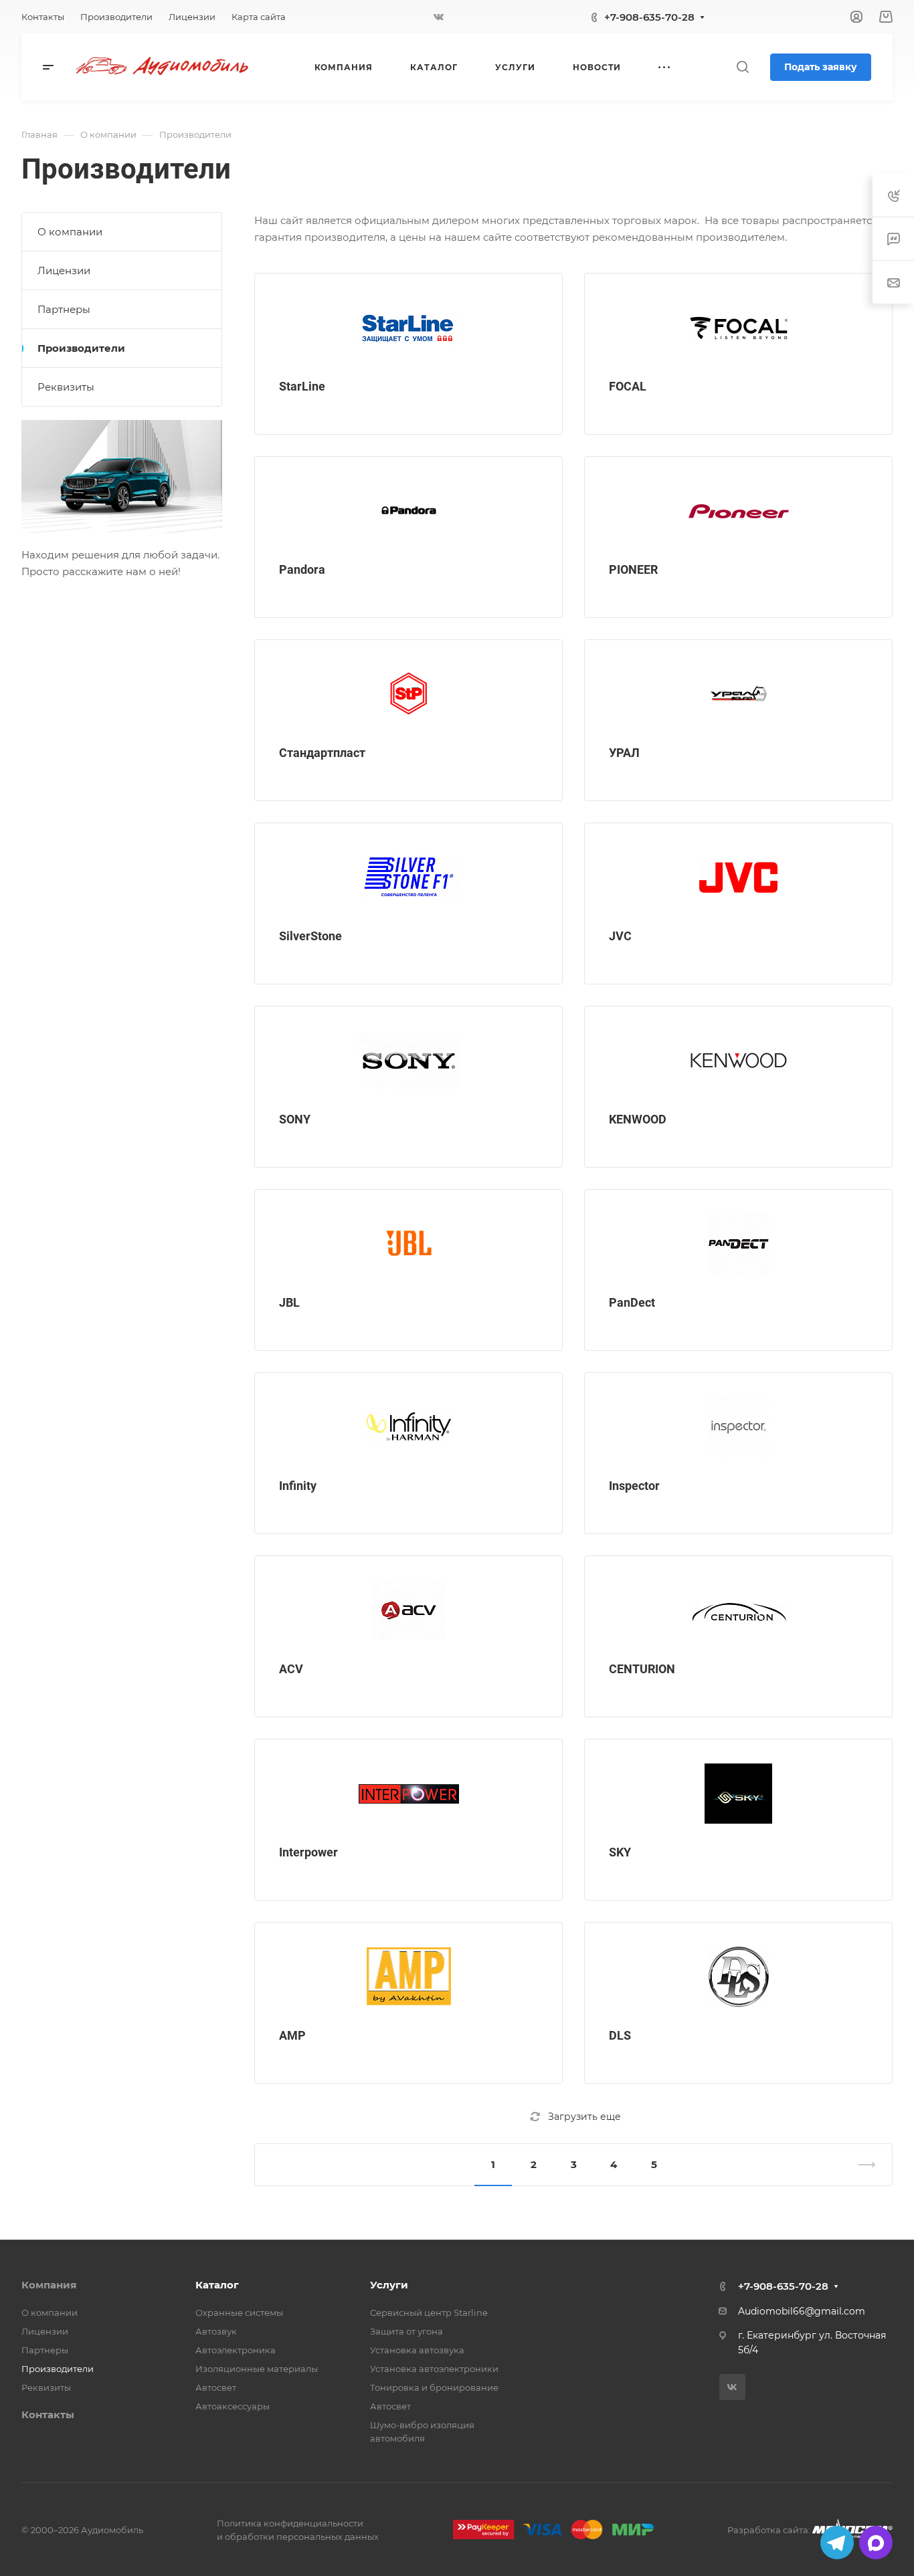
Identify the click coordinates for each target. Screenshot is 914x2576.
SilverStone (310, 936)
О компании (70, 232)
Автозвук (216, 2331)
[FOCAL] (739, 328)
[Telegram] (837, 2543)
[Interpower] (409, 1794)
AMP (292, 2035)
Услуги (389, 2285)
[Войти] (856, 17)
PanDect (632, 1302)
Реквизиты (66, 387)
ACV (291, 1669)
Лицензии (64, 271)
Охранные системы (239, 2313)
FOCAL (628, 386)
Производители (81, 348)
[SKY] (739, 1794)
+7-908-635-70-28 (649, 17)
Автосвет (216, 2387)
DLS (620, 2035)
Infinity (298, 1486)
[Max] (876, 2543)
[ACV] (409, 1610)
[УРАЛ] (739, 694)
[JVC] (739, 877)
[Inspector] (739, 1427)
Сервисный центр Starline (429, 2313)
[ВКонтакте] (438, 17)
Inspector (634, 1486)
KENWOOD (638, 1119)
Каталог (217, 2285)
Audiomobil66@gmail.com (802, 2311)
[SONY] (409, 1061)
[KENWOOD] (739, 1061)
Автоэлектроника (236, 2350)
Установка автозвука (417, 2350)
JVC (620, 936)
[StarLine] (409, 328)
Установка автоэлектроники (434, 2369)
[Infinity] (409, 1427)
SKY (620, 1852)
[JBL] (409, 1244)
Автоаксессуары (233, 2406)
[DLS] (739, 1977)
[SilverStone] (409, 877)
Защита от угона (406, 2331)
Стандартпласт (322, 753)
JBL (289, 1302)
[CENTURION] (739, 1610)
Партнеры (64, 309)
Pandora (302, 569)
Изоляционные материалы (257, 2369)
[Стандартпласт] (409, 694)
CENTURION (642, 1669)
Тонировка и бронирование (434, 2387)
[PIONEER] (739, 511)
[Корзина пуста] (886, 17)
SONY (295, 1119)
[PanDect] (739, 1244)
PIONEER (633, 569)
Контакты (48, 2414)
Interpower (308, 1852)
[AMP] (409, 1977)
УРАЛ (624, 753)
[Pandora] (409, 511)
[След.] (861, 2165)
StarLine (302, 386)
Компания (49, 2285)
